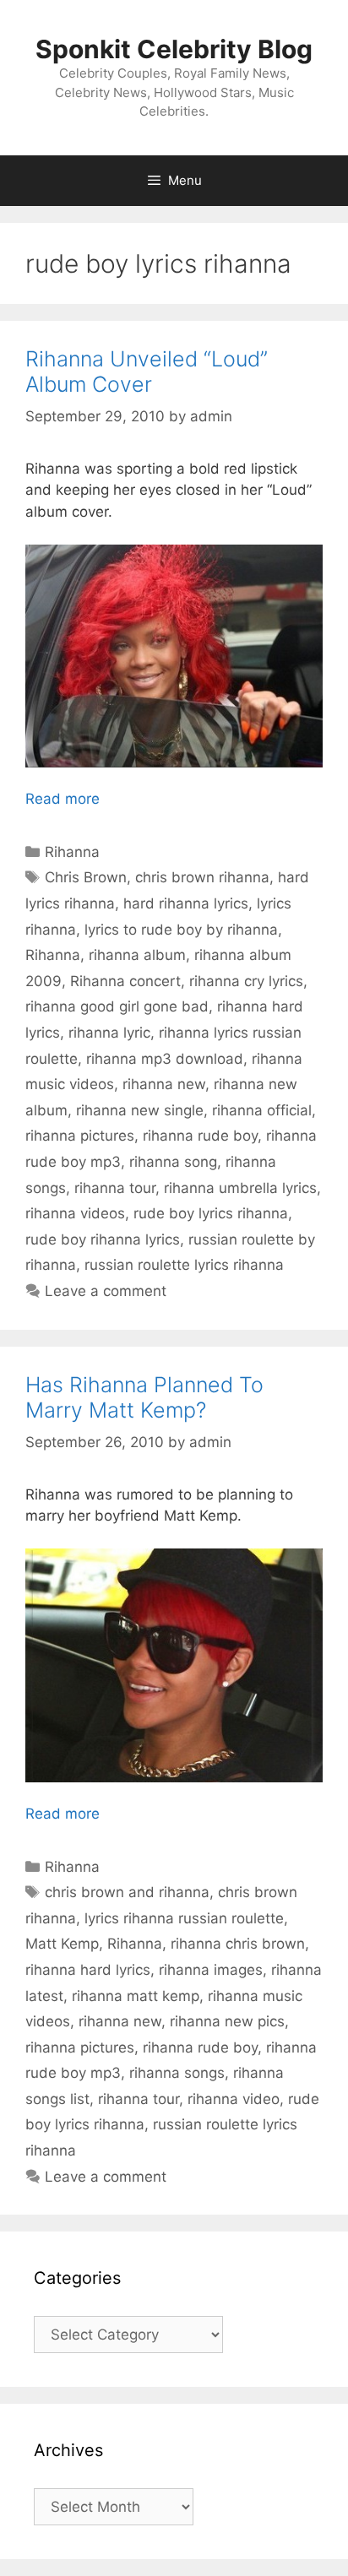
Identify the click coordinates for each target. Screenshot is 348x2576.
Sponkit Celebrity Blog (174, 49)
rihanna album (137, 955)
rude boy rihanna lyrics (103, 1239)
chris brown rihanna (202, 877)
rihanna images (211, 1970)
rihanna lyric (109, 1033)
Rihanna (72, 852)
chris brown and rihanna (127, 1892)
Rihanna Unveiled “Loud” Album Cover (147, 371)
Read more (63, 799)
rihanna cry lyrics (246, 981)
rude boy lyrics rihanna (211, 1213)
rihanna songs (177, 2073)
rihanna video (234, 2099)
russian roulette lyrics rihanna (184, 1265)
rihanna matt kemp (136, 1996)
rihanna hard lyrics (88, 1970)
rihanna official (262, 1110)
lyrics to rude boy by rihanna (181, 930)
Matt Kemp (62, 1944)
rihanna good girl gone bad (117, 1006)
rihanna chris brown (238, 1944)
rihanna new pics (227, 2021)
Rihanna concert (125, 981)
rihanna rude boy (200, 1136)
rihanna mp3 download (165, 1059)
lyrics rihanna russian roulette (184, 1918)
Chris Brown (86, 877)
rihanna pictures (80, 1136)
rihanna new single (140, 1110)
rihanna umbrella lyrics (240, 1188)
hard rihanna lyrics (186, 903)
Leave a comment (106, 1291)
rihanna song (173, 1162)
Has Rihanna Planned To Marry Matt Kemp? (144, 1397)
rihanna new (164, 1084)
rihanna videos (75, 1213)
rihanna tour (115, 1188)
